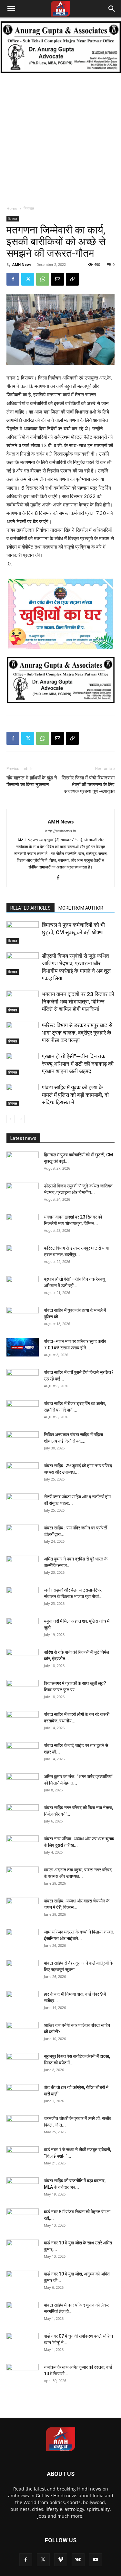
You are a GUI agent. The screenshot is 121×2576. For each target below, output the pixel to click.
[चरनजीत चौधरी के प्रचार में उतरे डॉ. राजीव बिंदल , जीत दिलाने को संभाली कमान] (23, 2127)
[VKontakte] (78, 2560)
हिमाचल (29, 208)
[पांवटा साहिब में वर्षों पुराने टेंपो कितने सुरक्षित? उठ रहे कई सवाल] (23, 1380)
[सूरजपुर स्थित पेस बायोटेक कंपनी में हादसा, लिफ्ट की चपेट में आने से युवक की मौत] (23, 2064)
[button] (11, 9)
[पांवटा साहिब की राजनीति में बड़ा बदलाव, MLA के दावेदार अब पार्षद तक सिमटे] (23, 2189)
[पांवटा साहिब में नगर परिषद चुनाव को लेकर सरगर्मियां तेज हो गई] (23, 2313)
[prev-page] (10, 1119)
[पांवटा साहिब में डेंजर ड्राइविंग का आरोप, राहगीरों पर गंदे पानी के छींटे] (23, 1412)
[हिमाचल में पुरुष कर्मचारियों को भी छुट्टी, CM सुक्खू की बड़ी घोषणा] (23, 932)
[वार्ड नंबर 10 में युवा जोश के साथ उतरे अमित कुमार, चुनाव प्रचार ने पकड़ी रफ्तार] (23, 2251)
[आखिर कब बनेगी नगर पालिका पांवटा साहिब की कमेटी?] (23, 2033)
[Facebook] (13, 279)
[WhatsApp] (43, 279)
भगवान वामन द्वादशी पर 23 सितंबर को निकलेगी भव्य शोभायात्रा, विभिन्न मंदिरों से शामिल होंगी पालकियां (78, 1002)
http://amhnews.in (60, 831)
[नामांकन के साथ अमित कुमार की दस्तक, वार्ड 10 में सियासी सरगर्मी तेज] (23, 2375)
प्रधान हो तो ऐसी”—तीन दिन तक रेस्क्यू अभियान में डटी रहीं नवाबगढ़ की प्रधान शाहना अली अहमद (78, 1064)
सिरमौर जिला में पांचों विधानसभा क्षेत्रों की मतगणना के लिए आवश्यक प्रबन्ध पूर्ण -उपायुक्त (88, 785)
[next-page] (21, 1119)
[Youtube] (96, 2560)
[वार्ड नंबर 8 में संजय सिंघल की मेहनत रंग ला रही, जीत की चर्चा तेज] (23, 2220)
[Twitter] (28, 279)
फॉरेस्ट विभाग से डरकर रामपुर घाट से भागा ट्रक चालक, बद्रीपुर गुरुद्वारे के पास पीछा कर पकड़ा (77, 1033)
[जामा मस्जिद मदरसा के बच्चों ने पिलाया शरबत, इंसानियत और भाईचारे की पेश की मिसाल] (23, 1940)
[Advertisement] (60, 138)
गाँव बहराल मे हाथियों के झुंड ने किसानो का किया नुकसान (32, 781)
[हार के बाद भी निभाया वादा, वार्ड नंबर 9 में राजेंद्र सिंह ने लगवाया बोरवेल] (23, 2002)
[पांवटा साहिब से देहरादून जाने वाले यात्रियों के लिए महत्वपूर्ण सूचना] (23, 1971)
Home (12, 208)
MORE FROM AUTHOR (81, 908)
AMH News (22, 264)
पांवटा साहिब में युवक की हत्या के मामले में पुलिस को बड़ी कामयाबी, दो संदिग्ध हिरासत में (75, 1095)
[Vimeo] (61, 2560)
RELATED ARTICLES (30, 908)
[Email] (57, 279)
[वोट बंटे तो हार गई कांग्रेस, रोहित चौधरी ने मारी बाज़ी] (23, 2095)
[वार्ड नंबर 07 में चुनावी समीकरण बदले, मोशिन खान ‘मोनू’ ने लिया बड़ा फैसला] (23, 2344)
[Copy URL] (72, 279)
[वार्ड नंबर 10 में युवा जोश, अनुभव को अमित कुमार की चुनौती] (23, 2282)
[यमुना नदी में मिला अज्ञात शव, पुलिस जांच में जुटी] (23, 1629)
